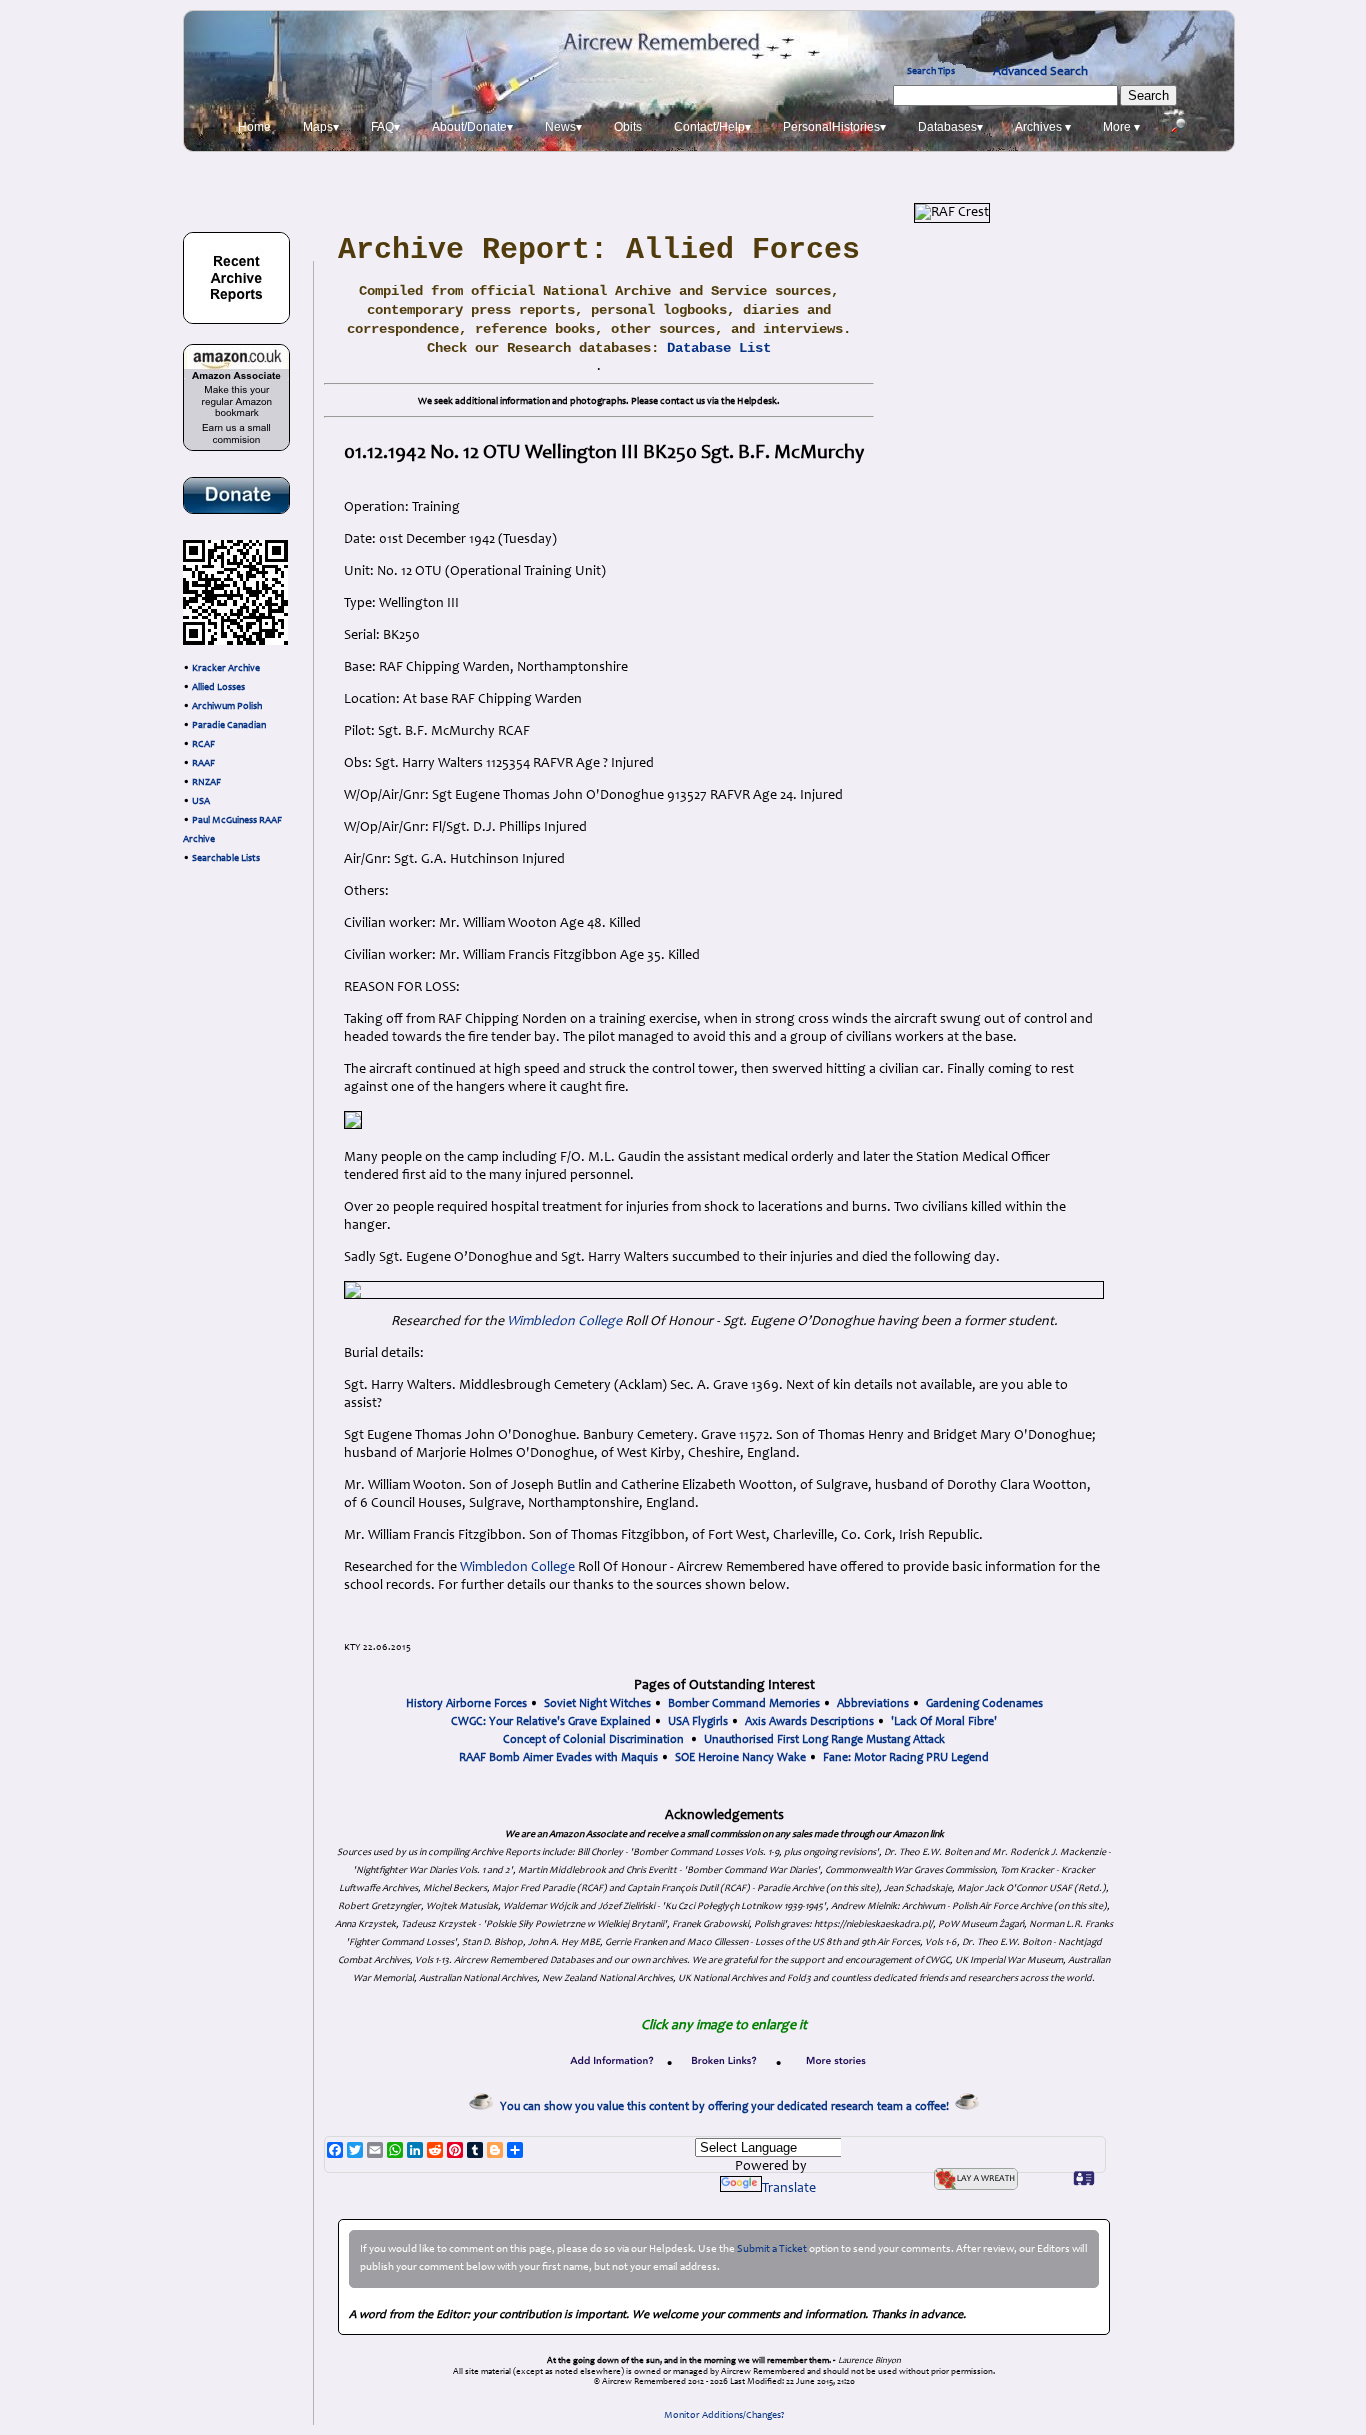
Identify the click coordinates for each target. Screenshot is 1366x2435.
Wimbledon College (564, 1322)
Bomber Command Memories (744, 1704)
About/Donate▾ (472, 127)
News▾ (563, 127)
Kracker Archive (226, 669)
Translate (789, 2189)
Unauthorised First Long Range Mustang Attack (824, 1740)
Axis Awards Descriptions (809, 1722)
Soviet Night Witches (597, 1704)
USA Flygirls (698, 1722)
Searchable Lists (226, 859)
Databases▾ (950, 127)
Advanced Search (1040, 72)
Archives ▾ (1043, 127)
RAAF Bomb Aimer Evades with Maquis (558, 1758)
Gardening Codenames (984, 1704)
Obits (628, 127)
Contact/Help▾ (712, 127)
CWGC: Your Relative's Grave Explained (551, 1722)
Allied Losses (218, 688)
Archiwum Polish (227, 707)
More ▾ (1121, 127)
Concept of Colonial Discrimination (593, 1740)
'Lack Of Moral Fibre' (944, 1722)
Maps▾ (321, 127)
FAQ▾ (385, 127)
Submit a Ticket (772, 2249)
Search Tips (931, 72)
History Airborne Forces (466, 1704)
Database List (719, 348)
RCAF (203, 745)
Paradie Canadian (229, 726)
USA (201, 802)
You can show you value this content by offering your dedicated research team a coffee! (727, 2107)
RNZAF (206, 783)
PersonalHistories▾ (834, 127)
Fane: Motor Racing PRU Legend (906, 1758)
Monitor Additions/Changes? (724, 2416)
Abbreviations (873, 1704)
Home (254, 127)
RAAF (203, 764)
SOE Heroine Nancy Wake (740, 1758)
